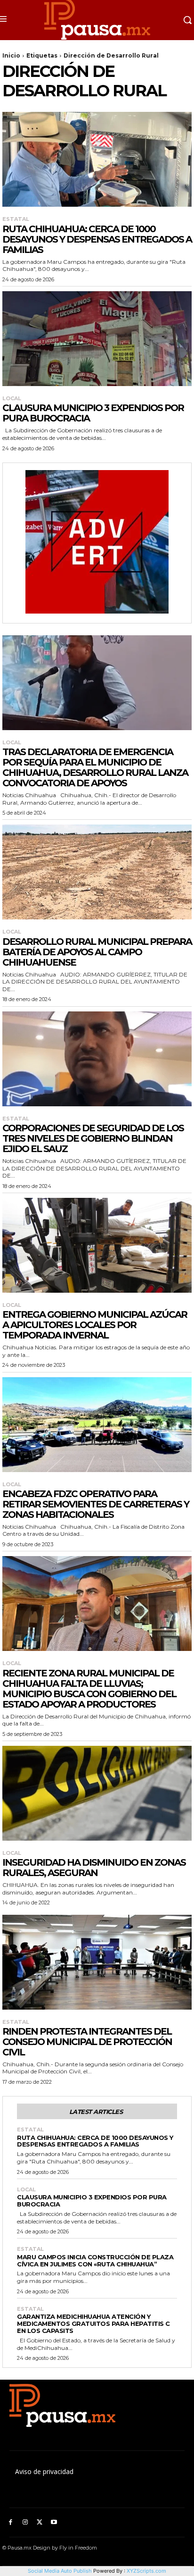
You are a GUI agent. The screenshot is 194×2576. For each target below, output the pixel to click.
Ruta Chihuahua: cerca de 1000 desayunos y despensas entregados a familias (97, 239)
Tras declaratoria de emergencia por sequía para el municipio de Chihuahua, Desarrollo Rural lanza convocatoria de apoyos (95, 767)
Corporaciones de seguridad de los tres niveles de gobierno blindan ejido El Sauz (93, 1138)
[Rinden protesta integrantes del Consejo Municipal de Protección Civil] (97, 1962)
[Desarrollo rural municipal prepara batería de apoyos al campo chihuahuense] (97, 872)
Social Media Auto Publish (60, 2571)
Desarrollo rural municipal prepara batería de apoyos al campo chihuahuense (97, 952)
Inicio (11, 55)
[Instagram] (25, 2522)
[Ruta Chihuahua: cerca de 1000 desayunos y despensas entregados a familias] (97, 159)
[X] (40, 2522)
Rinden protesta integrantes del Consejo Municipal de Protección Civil (87, 2042)
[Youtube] (54, 2522)
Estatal (16, 219)
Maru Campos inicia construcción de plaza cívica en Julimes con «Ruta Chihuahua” (95, 2260)
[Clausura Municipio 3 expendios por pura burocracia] (97, 339)
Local (12, 399)
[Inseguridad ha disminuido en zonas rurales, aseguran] (97, 1793)
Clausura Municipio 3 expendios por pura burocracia (93, 413)
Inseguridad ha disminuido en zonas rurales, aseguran (94, 1868)
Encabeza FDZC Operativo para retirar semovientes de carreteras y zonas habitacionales (96, 1504)
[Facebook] (11, 2522)
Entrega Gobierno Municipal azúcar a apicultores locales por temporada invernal (95, 1325)
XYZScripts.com (146, 2571)
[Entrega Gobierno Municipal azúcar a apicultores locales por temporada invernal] (97, 1245)
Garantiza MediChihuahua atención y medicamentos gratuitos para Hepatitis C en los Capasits (93, 2323)
